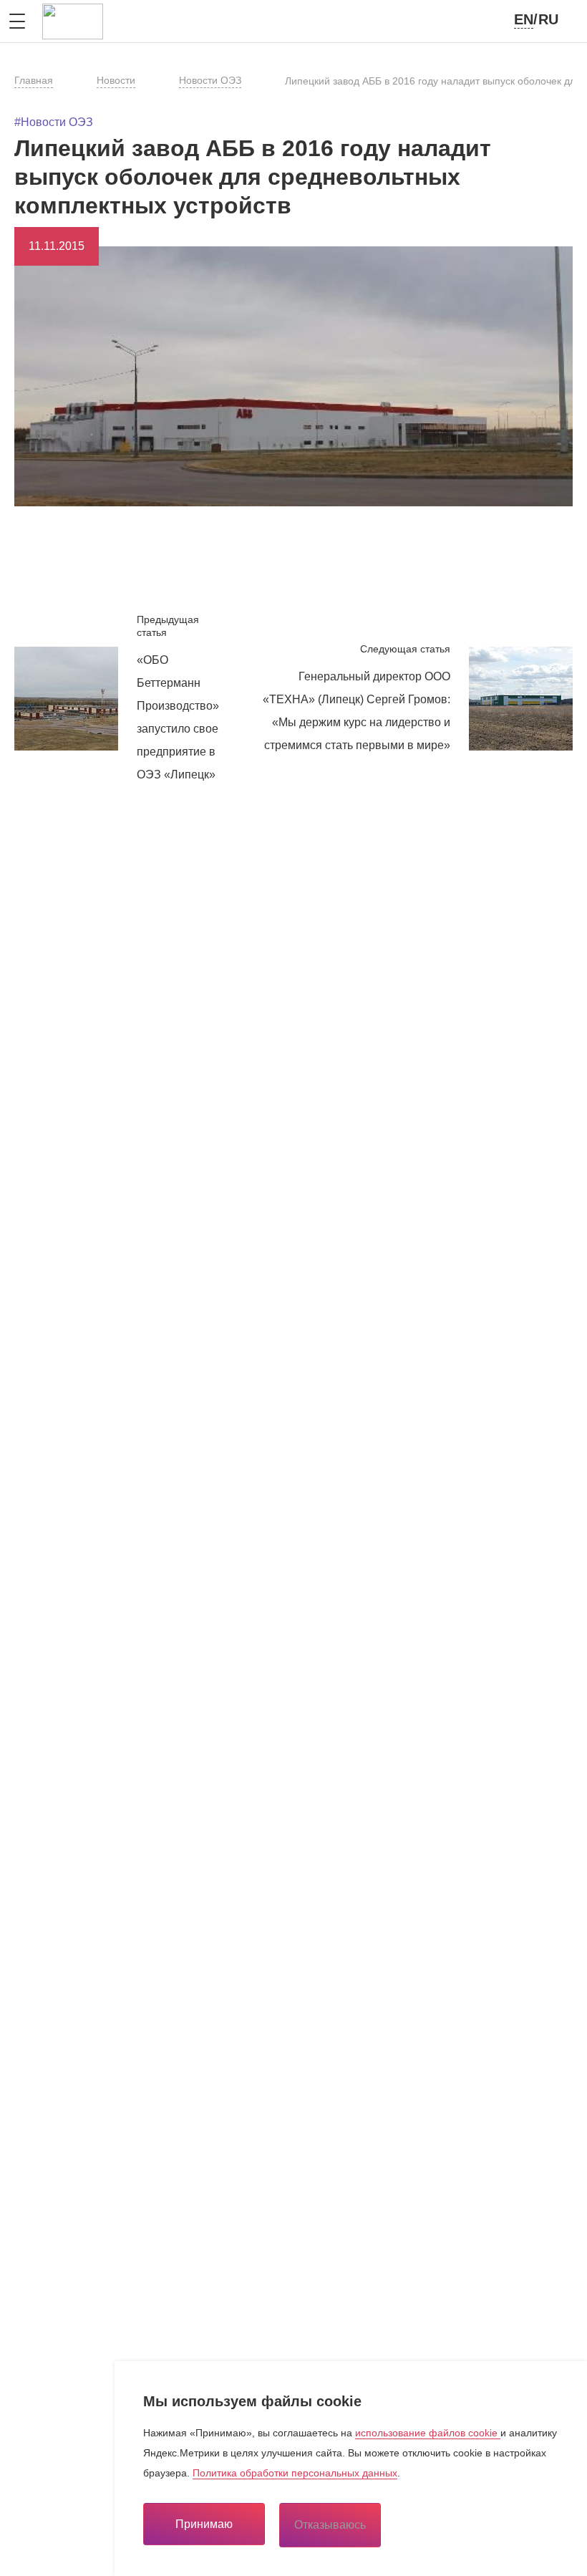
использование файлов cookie (428, 2433)
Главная (34, 80)
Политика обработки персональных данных (295, 2473)
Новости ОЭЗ (210, 80)
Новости (116, 80)
